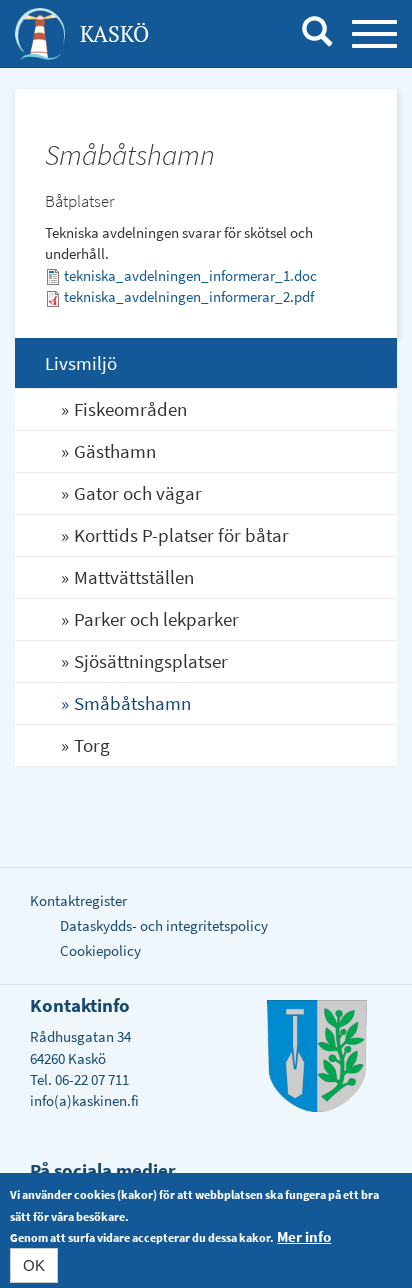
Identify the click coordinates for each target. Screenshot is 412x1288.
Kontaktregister (78, 900)
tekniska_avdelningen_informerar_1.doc (190, 275)
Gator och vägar (138, 493)
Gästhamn (115, 451)
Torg (92, 745)
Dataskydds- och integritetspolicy (164, 925)
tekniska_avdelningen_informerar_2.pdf (189, 296)
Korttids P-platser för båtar (181, 535)
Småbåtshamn (132, 703)
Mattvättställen (134, 577)
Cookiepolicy (100, 950)
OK (34, 1265)
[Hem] (40, 34)
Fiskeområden (130, 409)
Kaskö (114, 33)
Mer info (304, 1236)
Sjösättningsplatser (151, 661)
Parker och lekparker (156, 619)
